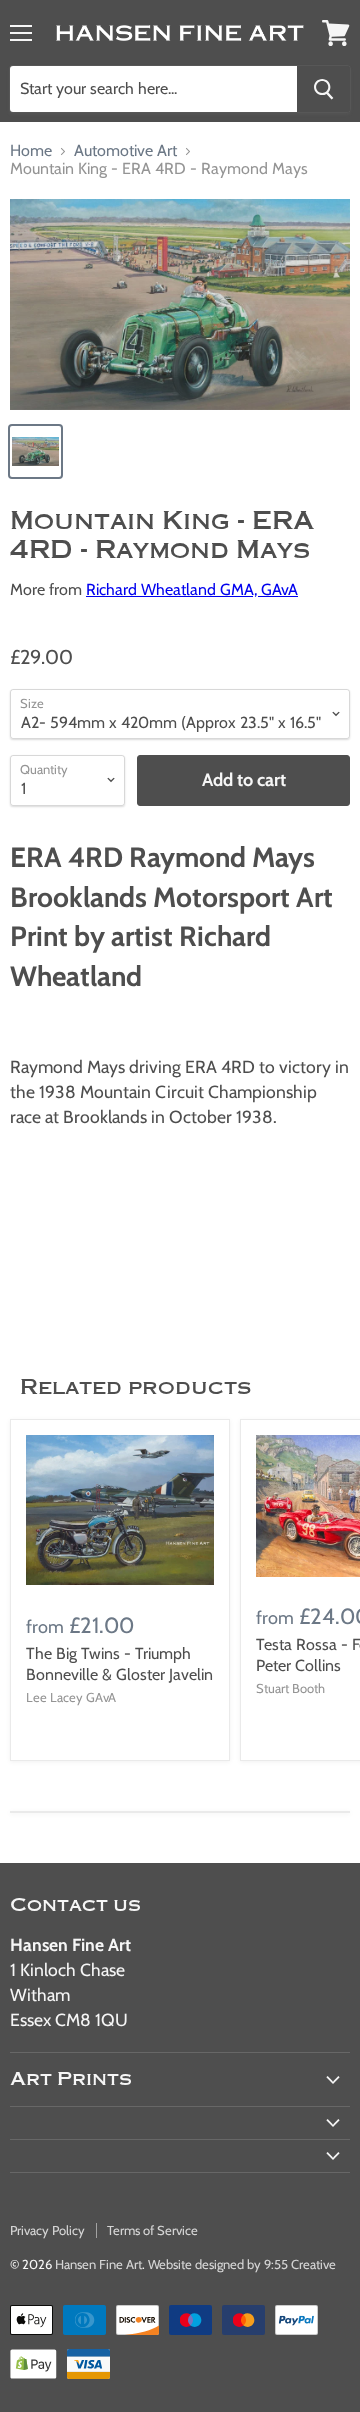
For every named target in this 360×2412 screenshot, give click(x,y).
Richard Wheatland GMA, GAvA (192, 589)
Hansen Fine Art (98, 2264)
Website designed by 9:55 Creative (242, 2264)
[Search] (323, 89)
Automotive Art (125, 151)
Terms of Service (152, 2230)
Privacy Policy (47, 2230)
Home (31, 151)
